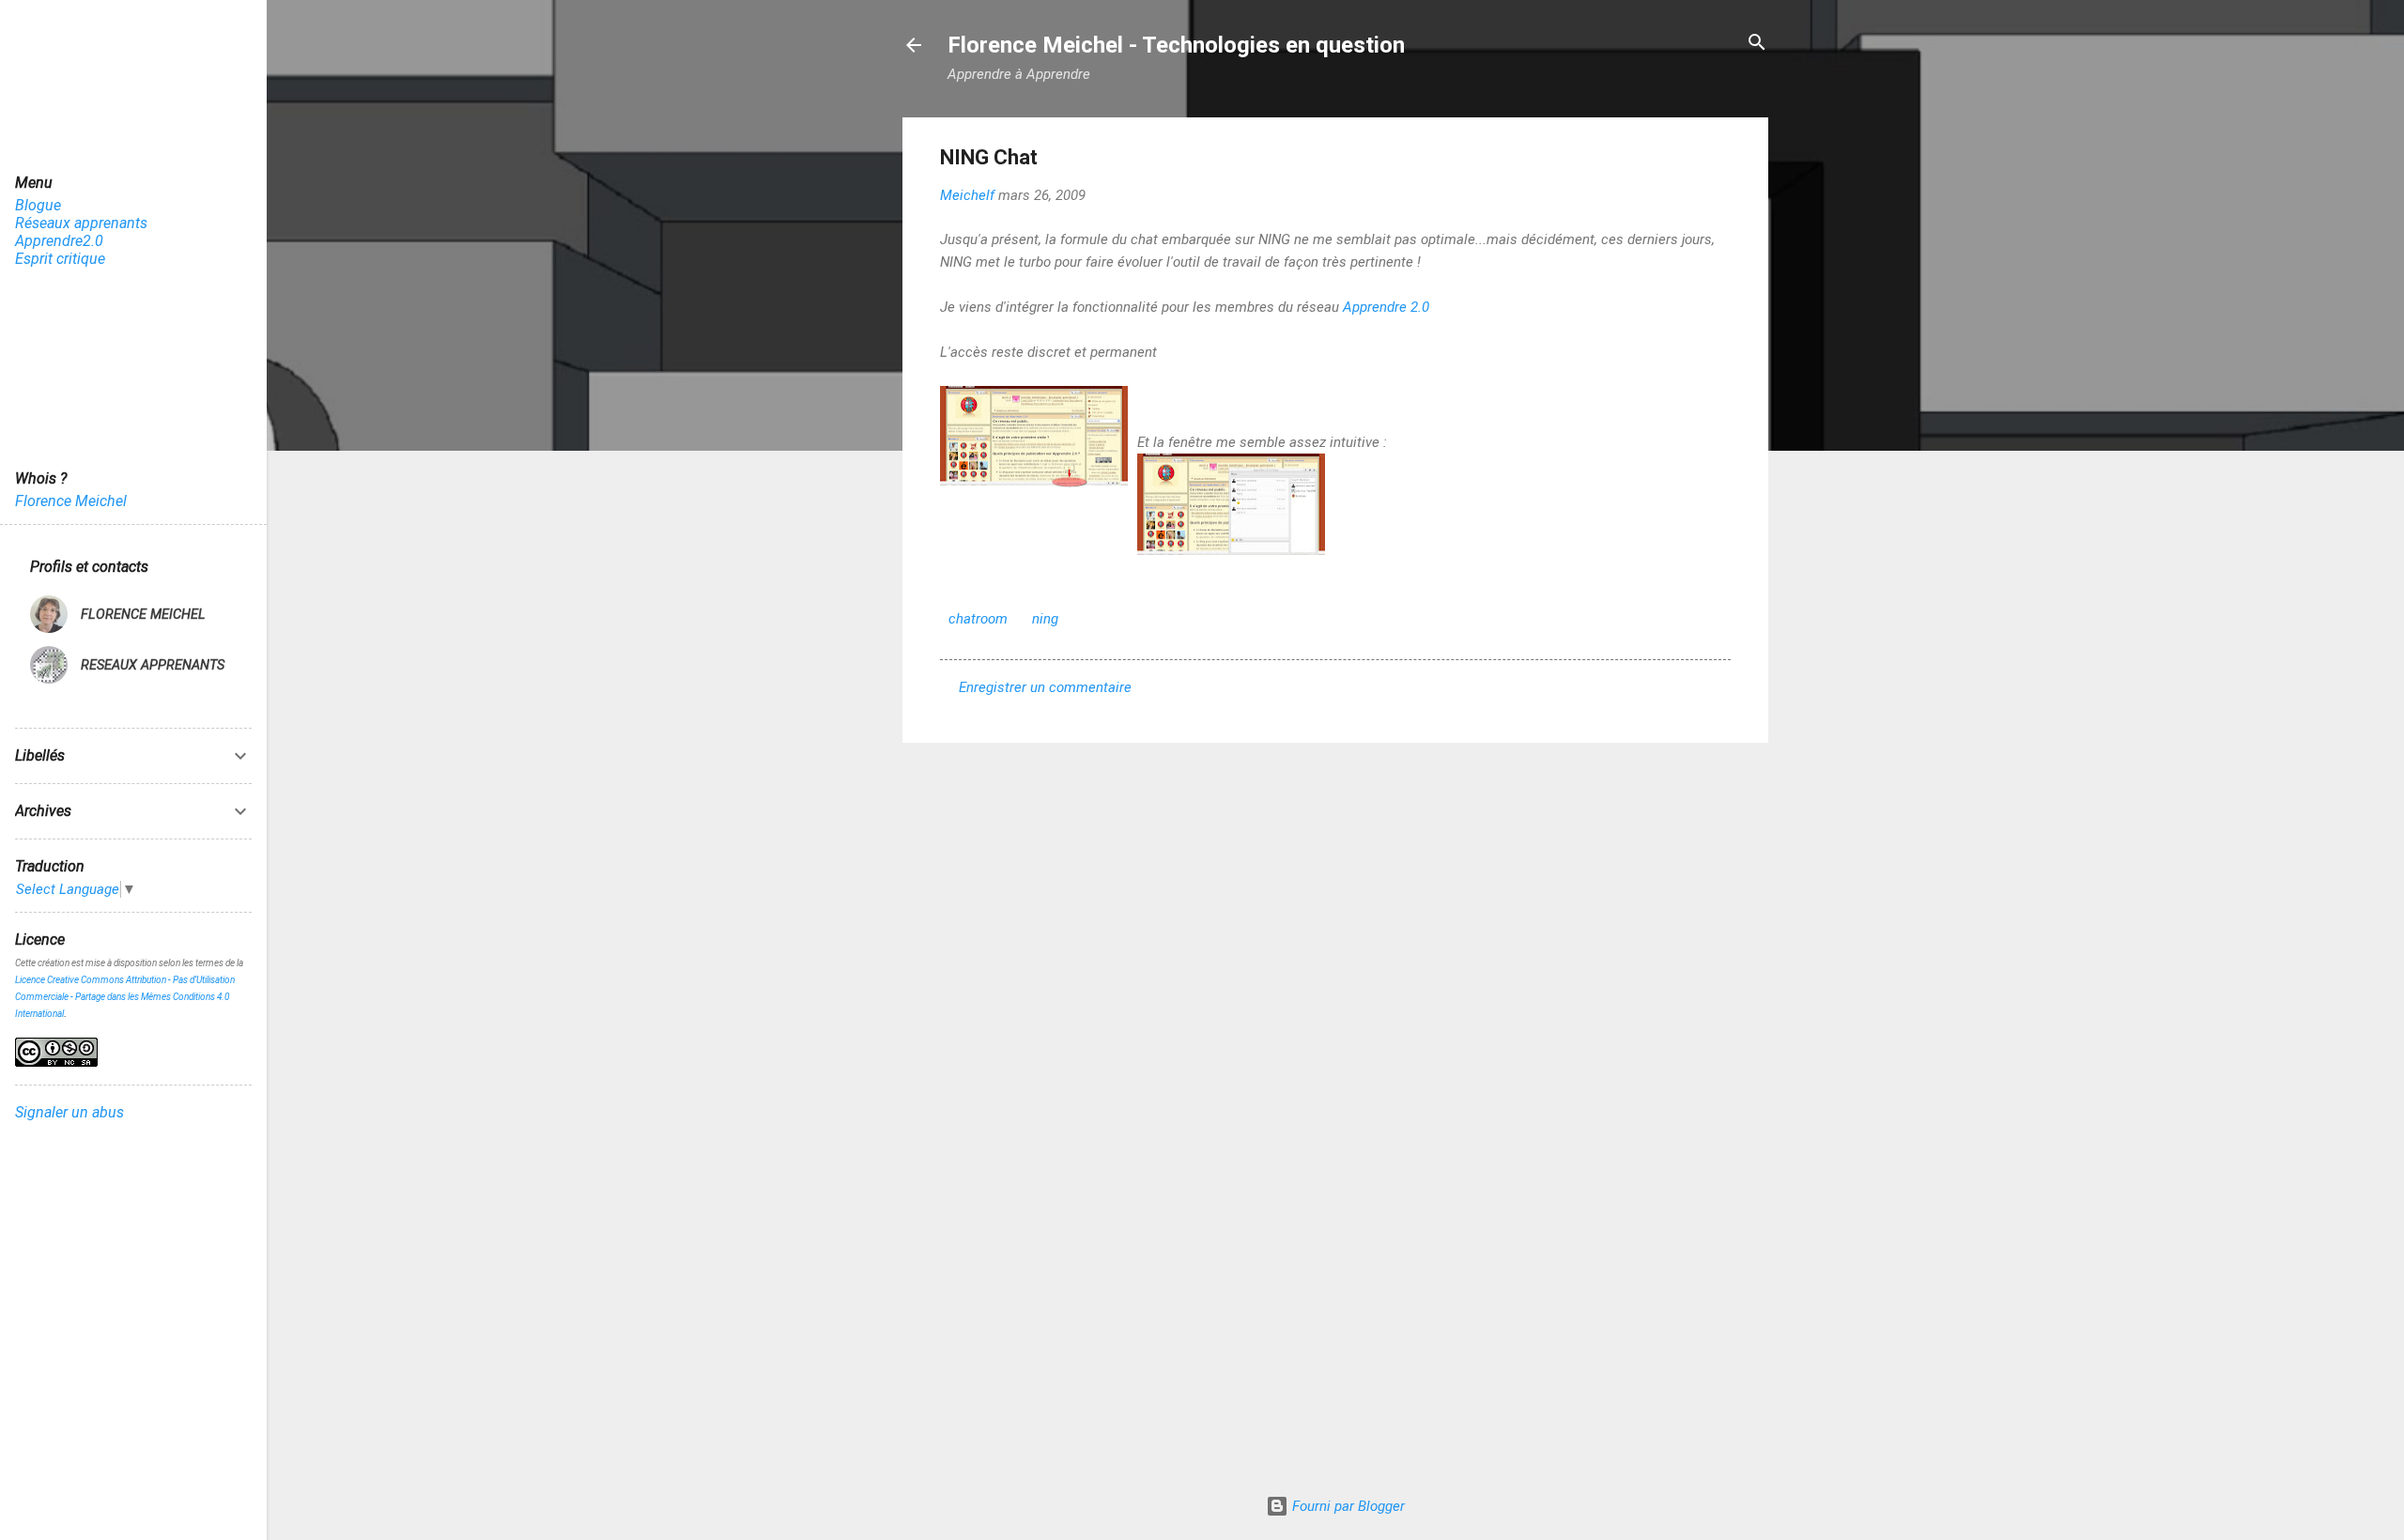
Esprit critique (60, 259)
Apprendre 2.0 (1386, 307)
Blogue (38, 205)
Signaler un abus (69, 1112)
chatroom (978, 619)
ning (1045, 619)
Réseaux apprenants (81, 223)
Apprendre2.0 (59, 241)
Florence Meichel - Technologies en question (1176, 45)
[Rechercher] (1757, 44)
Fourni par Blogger (1347, 1506)
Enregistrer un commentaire (1045, 687)
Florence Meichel (71, 501)
